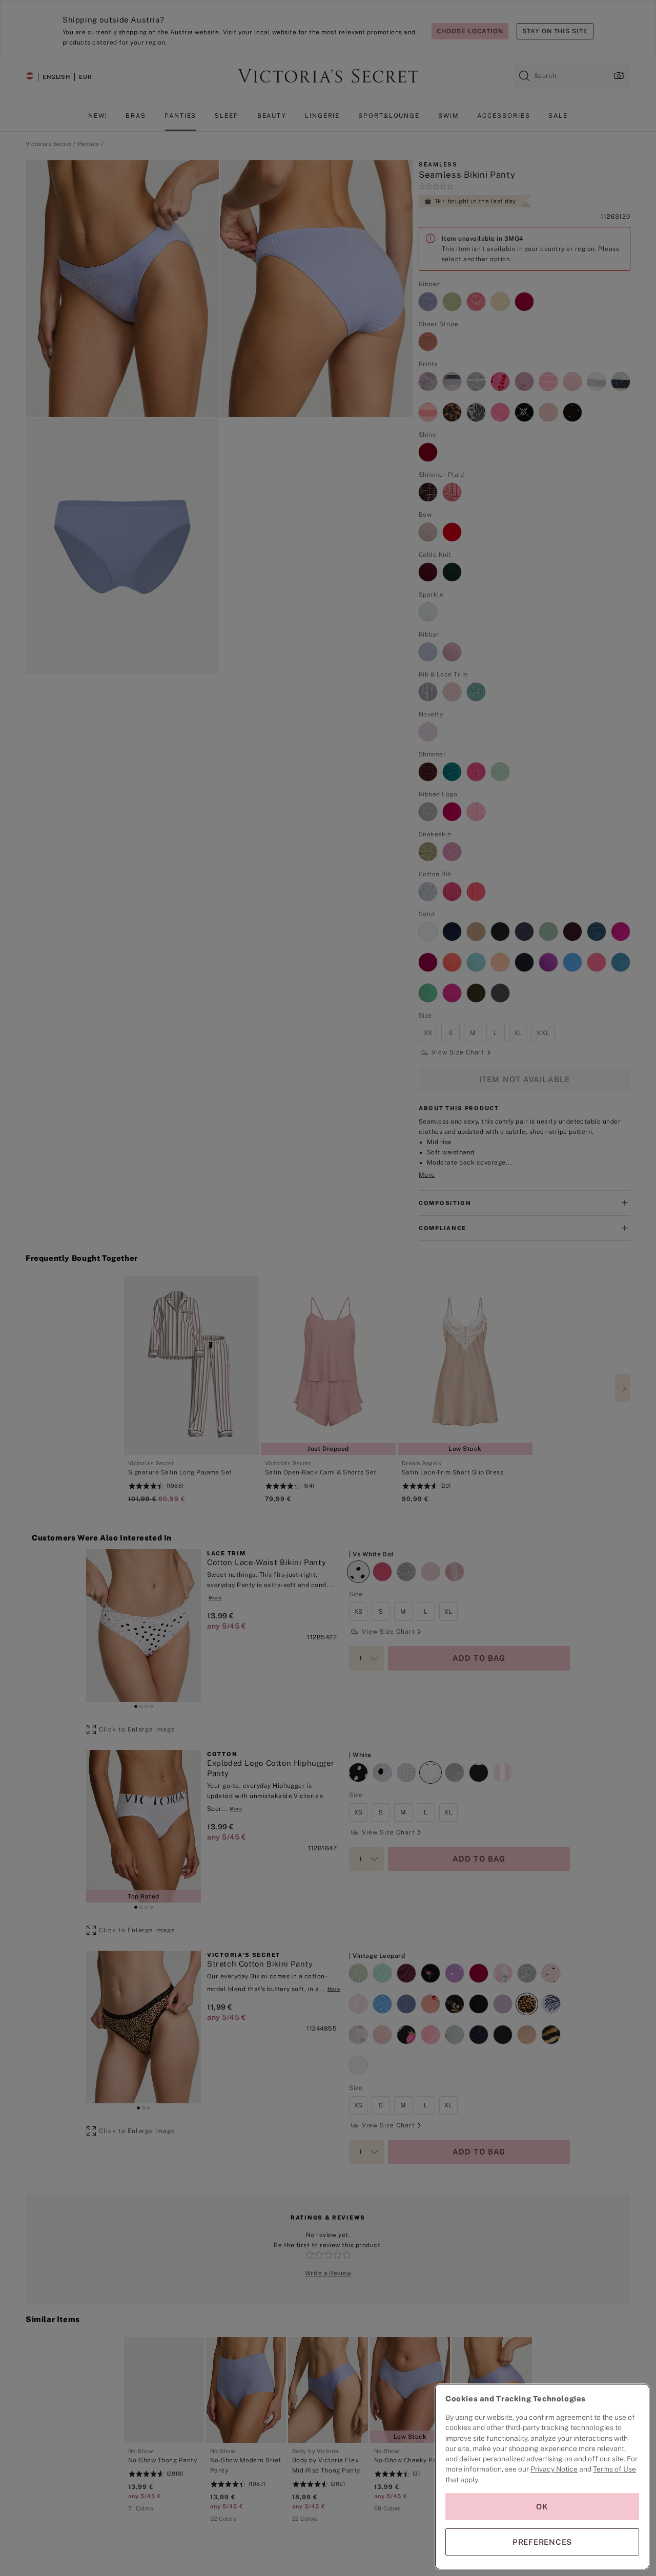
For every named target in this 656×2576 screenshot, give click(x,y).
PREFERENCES (542, 2542)
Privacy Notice (554, 2469)
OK (542, 2507)
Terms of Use (614, 2469)
